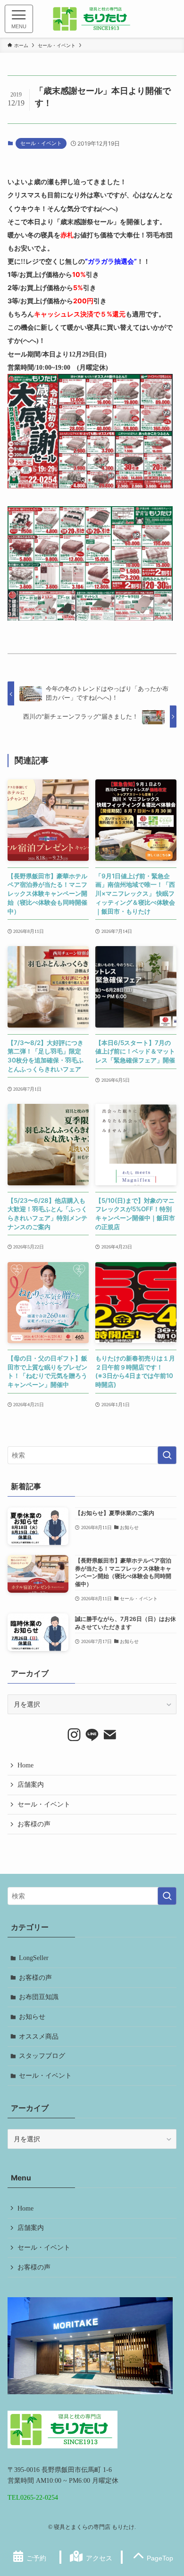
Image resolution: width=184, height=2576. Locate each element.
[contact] (110, 1735)
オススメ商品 (39, 2036)
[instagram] (74, 1735)
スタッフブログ (42, 2056)
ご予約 (36, 2558)
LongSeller (34, 1958)
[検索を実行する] (167, 1455)
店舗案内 (31, 1784)
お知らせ (32, 2017)
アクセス (99, 2558)
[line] (92, 1735)
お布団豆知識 (39, 1997)
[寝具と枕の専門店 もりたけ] (92, 19)
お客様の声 (34, 1824)
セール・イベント (41, 143)
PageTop (160, 2558)
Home (25, 1765)
